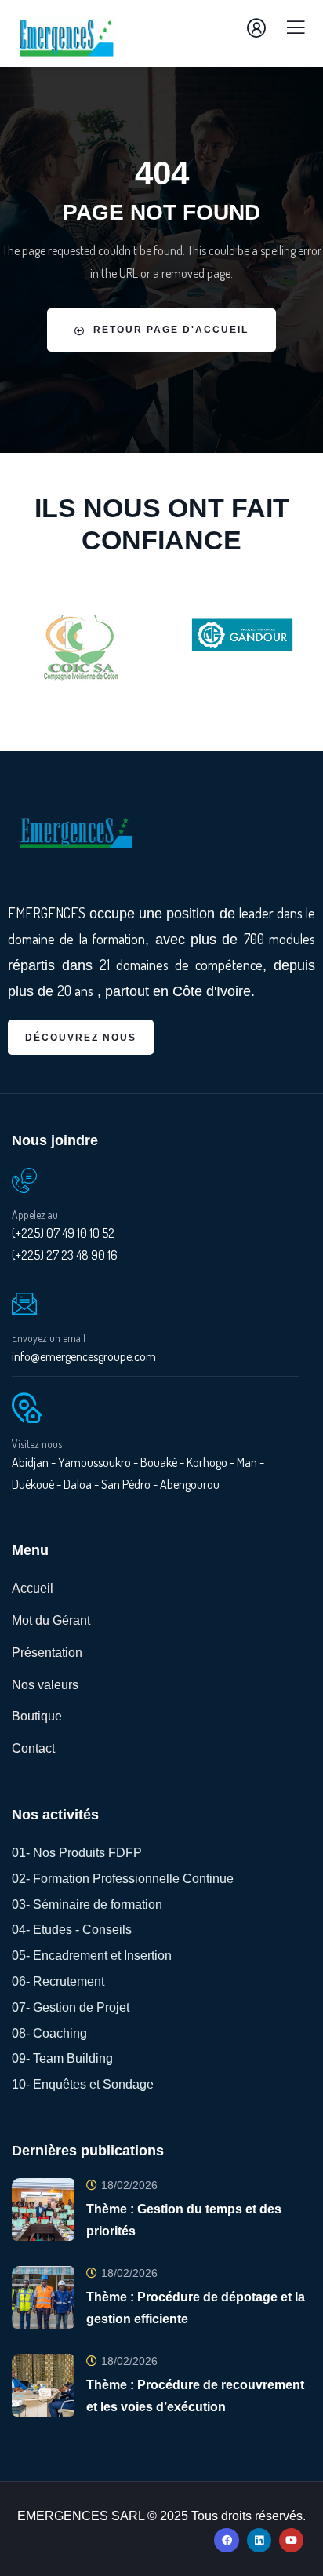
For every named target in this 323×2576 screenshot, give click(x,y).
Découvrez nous (81, 1038)
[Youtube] (291, 2540)
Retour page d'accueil (171, 330)
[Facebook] (226, 2540)
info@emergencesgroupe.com (84, 1356)
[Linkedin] (259, 2540)
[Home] (76, 834)
